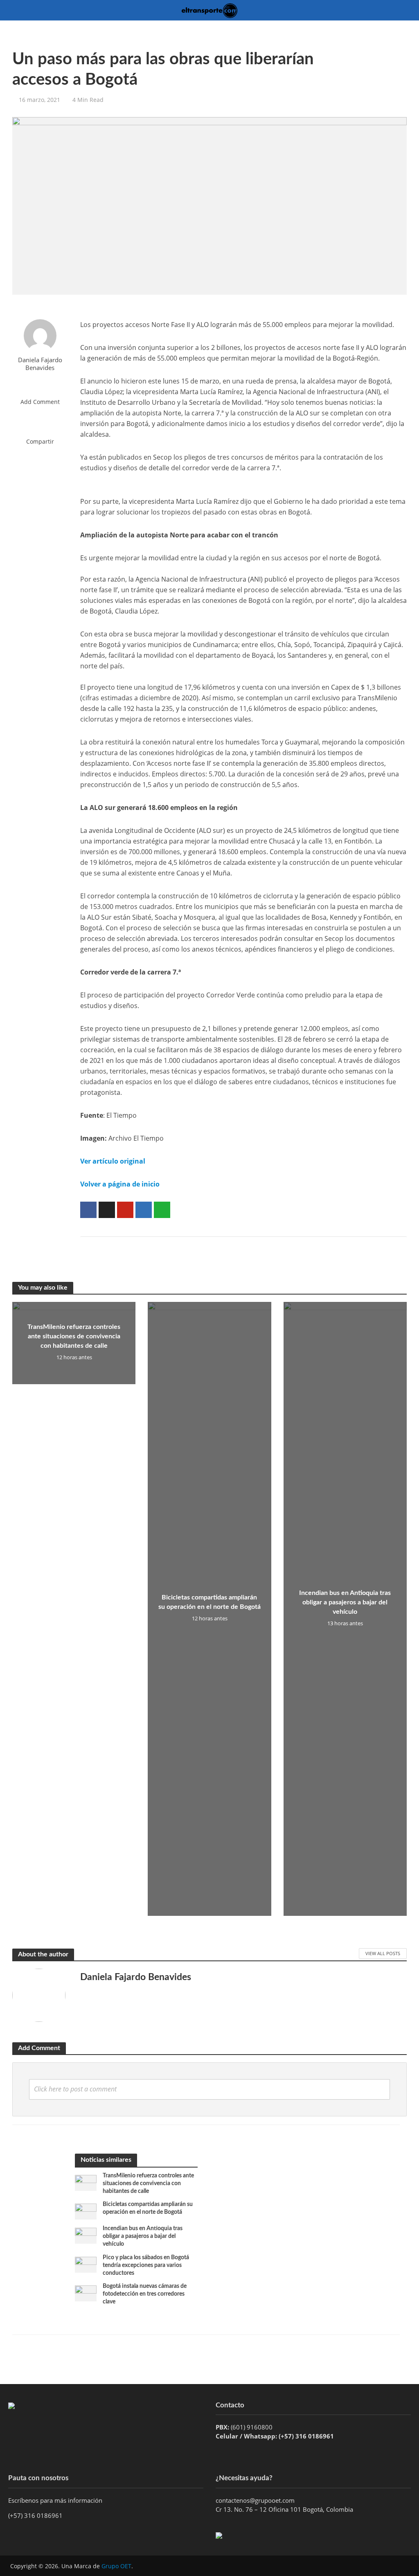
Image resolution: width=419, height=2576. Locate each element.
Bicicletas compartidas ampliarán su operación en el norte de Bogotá (209, 1602)
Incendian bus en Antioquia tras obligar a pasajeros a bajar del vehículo (345, 1602)
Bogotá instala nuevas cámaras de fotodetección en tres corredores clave (145, 2294)
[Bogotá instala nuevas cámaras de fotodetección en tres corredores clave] (86, 2292)
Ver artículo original (113, 1161)
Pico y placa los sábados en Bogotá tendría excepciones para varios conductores (146, 2265)
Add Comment (40, 402)
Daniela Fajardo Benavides (40, 364)
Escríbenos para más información (56, 2500)
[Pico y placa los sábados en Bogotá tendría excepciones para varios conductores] (86, 2264)
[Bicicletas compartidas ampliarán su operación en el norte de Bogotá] (86, 2211)
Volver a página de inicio (120, 1184)
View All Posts (383, 1953)
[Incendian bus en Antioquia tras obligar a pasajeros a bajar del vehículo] (86, 2235)
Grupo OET (116, 2566)
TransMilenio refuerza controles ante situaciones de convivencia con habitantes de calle (74, 1336)
